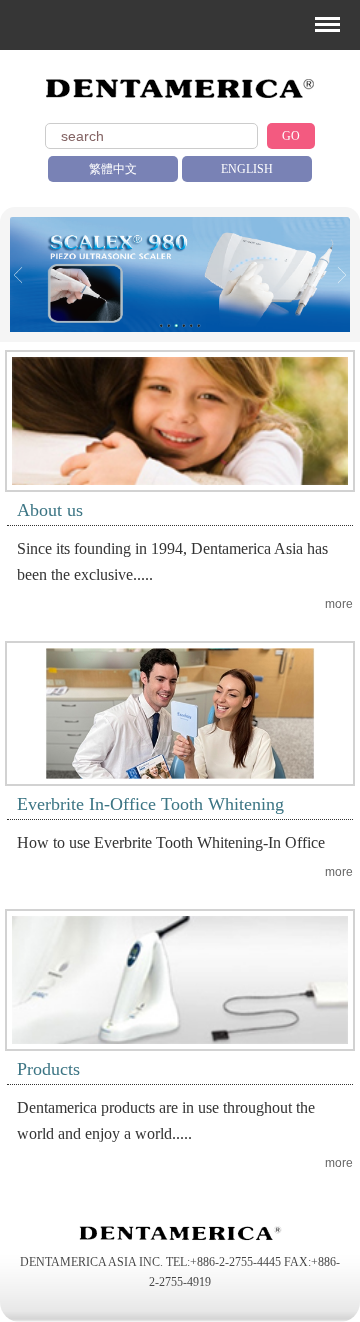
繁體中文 (113, 169)
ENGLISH (247, 169)
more (339, 604)
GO (291, 136)
